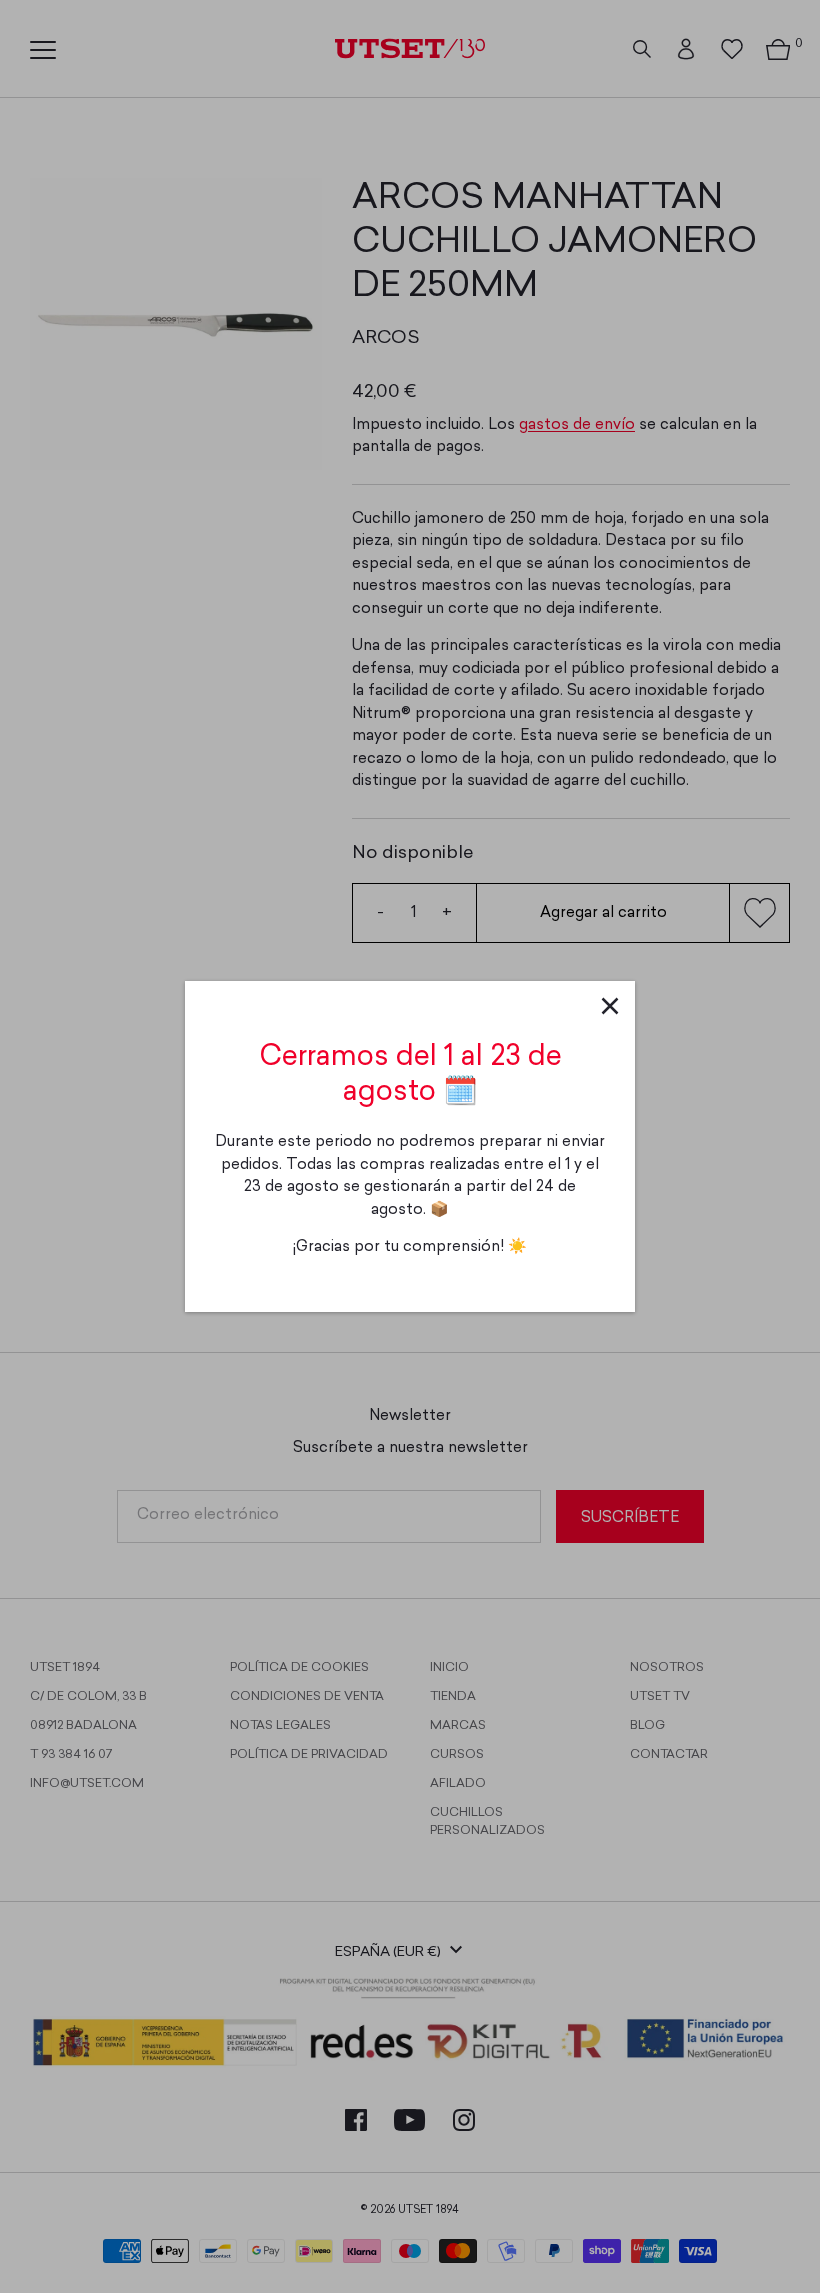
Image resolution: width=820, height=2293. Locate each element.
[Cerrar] (610, 1006)
